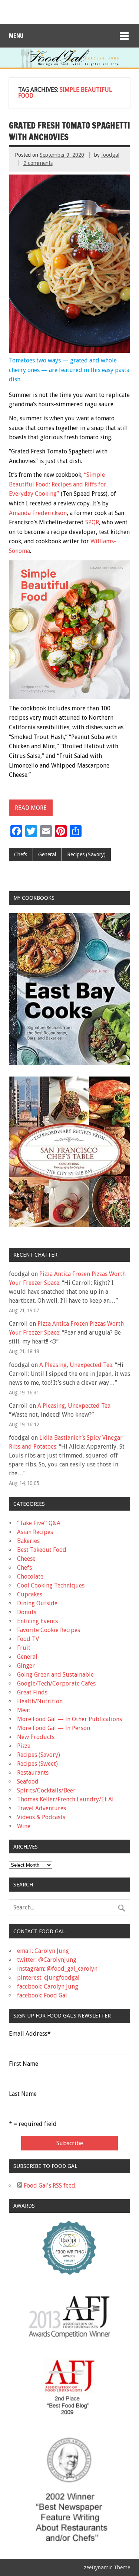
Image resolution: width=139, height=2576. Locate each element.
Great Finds (32, 1692)
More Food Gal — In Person (54, 1728)
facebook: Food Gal (42, 1995)
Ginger (26, 1666)
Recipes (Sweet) (37, 1764)
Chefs (21, 854)
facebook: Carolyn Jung (48, 1986)
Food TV (28, 1639)
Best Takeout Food (42, 1550)
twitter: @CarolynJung (47, 1960)
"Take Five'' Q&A (39, 1523)
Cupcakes (30, 1594)
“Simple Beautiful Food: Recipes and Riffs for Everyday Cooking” (58, 484)
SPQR (92, 522)
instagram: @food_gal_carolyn (57, 1969)
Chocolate (30, 1577)
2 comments (38, 163)
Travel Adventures (42, 1808)
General (47, 854)
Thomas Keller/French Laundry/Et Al (65, 1799)
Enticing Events (37, 1621)
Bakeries (28, 1541)
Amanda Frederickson (38, 513)
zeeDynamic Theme (107, 2567)
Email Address (30, 2034)
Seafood (28, 1782)
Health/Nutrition (40, 1701)
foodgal (110, 155)
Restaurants (33, 1773)
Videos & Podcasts (41, 1817)
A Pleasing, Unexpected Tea (76, 1365)
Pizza (24, 1746)
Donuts (27, 1612)
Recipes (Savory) (86, 854)
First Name (24, 2064)
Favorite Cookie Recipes (49, 1630)
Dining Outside (37, 1603)
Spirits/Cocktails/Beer (46, 1790)
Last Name (23, 2094)
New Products (36, 1737)
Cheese (26, 1559)
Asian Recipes (35, 1532)
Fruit (24, 1648)
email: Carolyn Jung (43, 1951)
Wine (24, 1826)
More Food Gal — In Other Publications (69, 1719)
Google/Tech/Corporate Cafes (56, 1683)
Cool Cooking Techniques (51, 1585)
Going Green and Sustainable (55, 1675)
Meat (24, 1710)
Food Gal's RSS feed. (49, 2186)
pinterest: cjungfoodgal (48, 1978)
